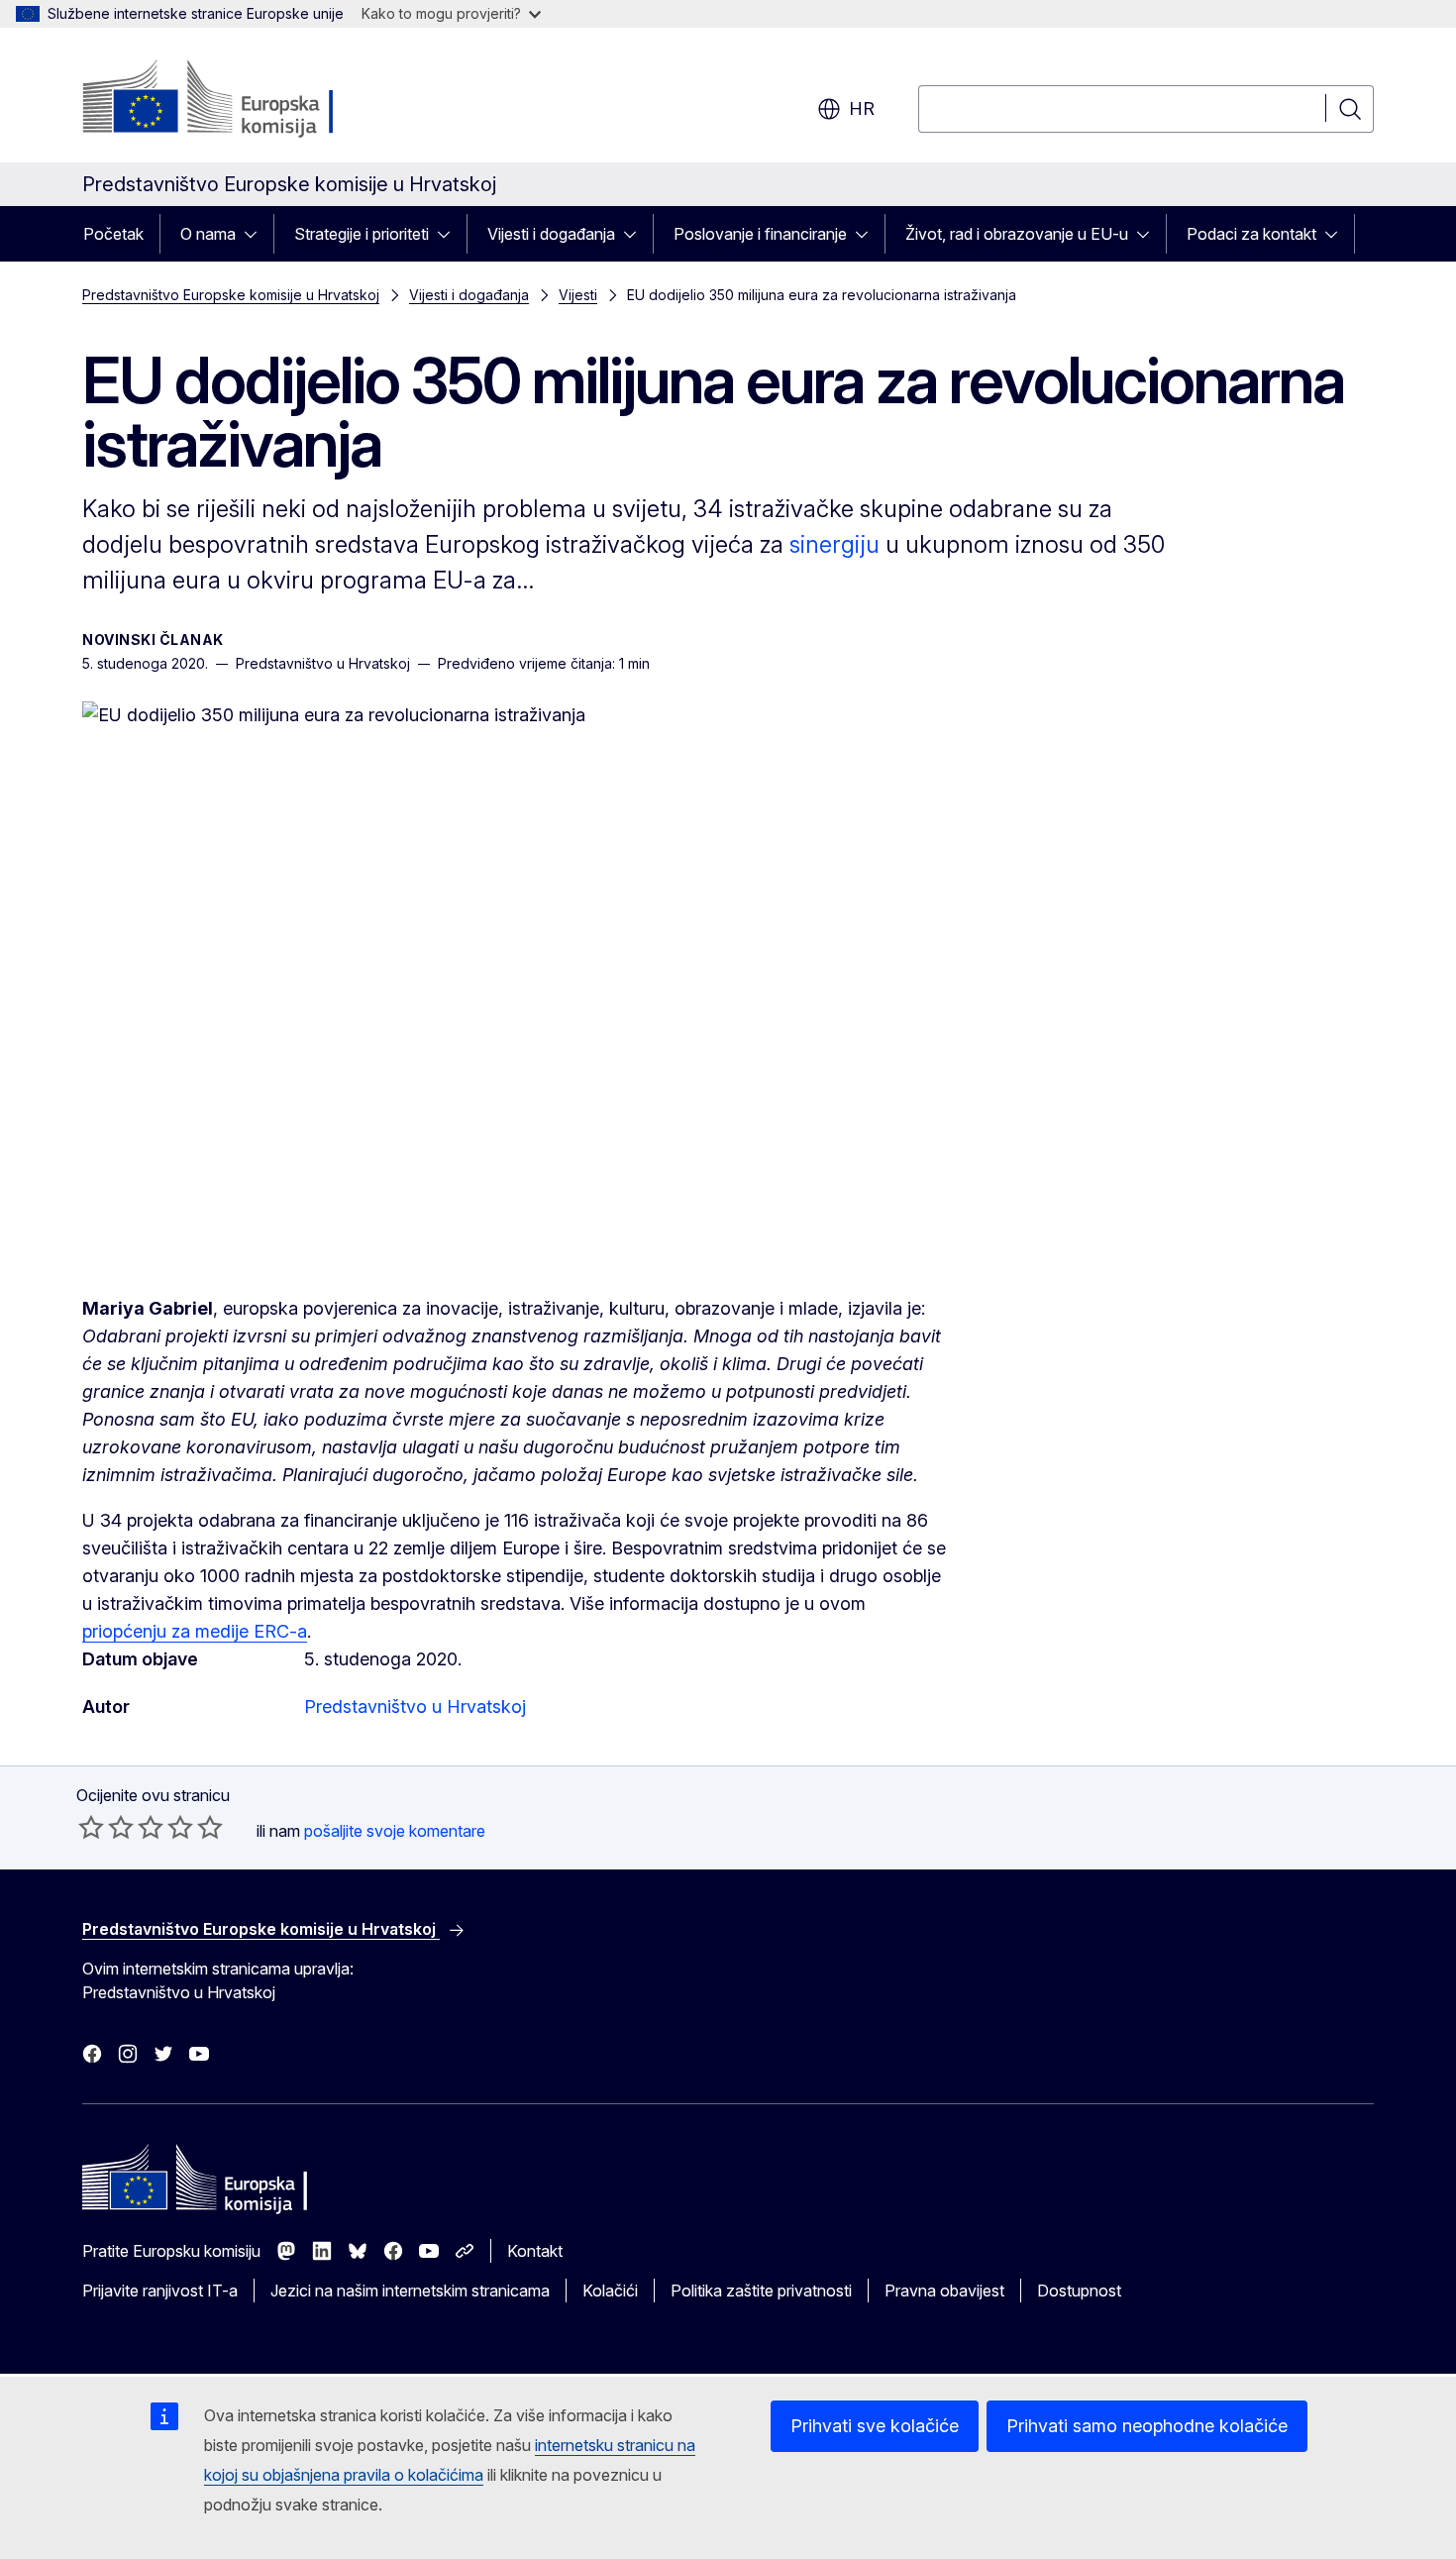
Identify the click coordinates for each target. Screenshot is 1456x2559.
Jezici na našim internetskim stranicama (410, 2291)
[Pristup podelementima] (257, 234)
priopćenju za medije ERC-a (195, 1631)
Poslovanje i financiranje (760, 234)
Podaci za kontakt (1251, 234)
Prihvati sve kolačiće (875, 2426)
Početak (113, 234)
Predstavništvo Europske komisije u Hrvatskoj (231, 295)
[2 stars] (106, 1827)
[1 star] (91, 1827)
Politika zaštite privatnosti (761, 2291)
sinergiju (834, 544)
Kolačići (610, 2291)
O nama (208, 234)
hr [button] (862, 108)
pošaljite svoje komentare (395, 1831)
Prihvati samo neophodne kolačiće (1147, 2426)
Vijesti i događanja (551, 234)
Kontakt (535, 2251)
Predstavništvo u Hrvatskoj (415, 1706)
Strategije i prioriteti (362, 234)
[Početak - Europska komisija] (242, 99)
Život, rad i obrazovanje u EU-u (1017, 234)
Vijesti (578, 295)
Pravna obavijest (944, 2291)
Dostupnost (1079, 2291)
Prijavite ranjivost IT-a (160, 2291)
